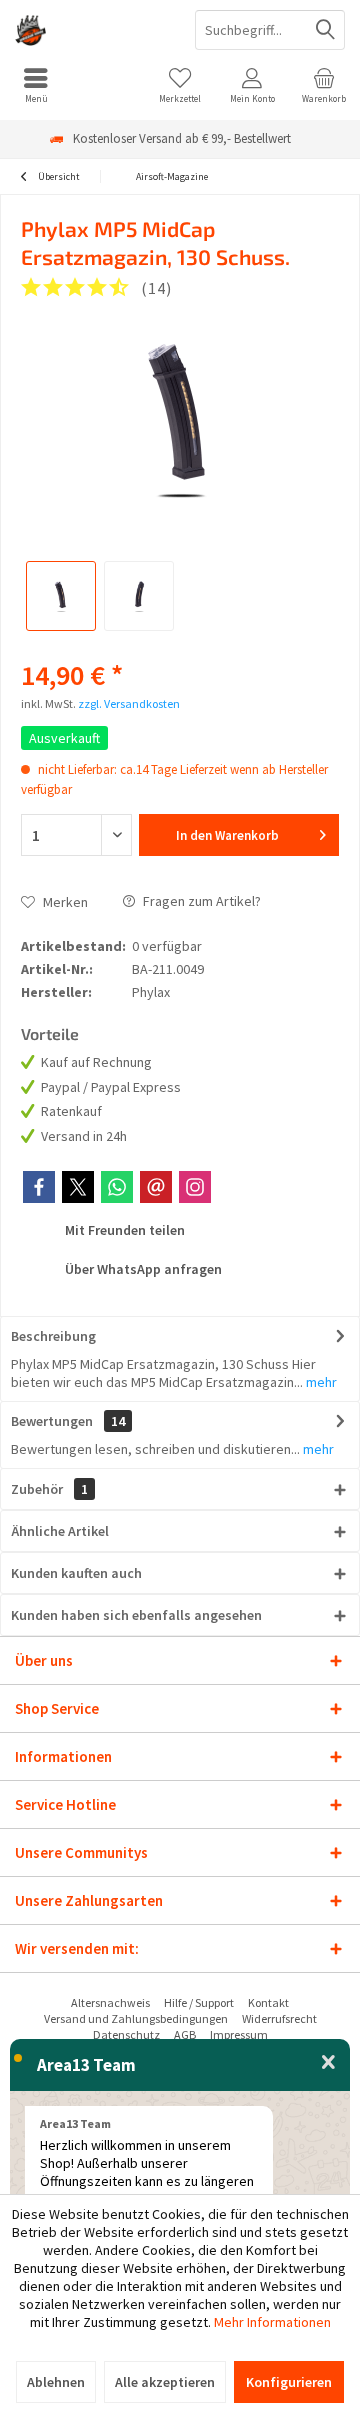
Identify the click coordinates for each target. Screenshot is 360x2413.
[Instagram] (195, 1187)
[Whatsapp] (117, 1187)
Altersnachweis (110, 2002)
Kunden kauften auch (76, 1573)
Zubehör (49, 1489)
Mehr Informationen (272, 2322)
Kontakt (268, 2002)
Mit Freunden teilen (123, 1230)
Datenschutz (126, 2034)
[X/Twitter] (78, 1187)
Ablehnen (56, 2382)
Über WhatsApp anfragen (142, 1269)
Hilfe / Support (199, 2002)
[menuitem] (36, 85)
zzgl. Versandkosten (129, 703)
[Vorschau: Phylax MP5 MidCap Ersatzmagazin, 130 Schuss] (61, 596)
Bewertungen (52, 1421)
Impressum (239, 2034)
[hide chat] (328, 2063)
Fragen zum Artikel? (200, 901)
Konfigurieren (289, 2382)
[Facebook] (39, 1187)
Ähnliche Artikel (60, 1531)
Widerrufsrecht (279, 2018)
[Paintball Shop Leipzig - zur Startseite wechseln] (90, 30)
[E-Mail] (156, 1187)
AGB (185, 2034)
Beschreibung (53, 1336)
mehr (320, 1382)
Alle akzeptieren (165, 2382)
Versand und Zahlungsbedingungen (136, 2018)
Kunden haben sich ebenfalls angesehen (136, 1615)
